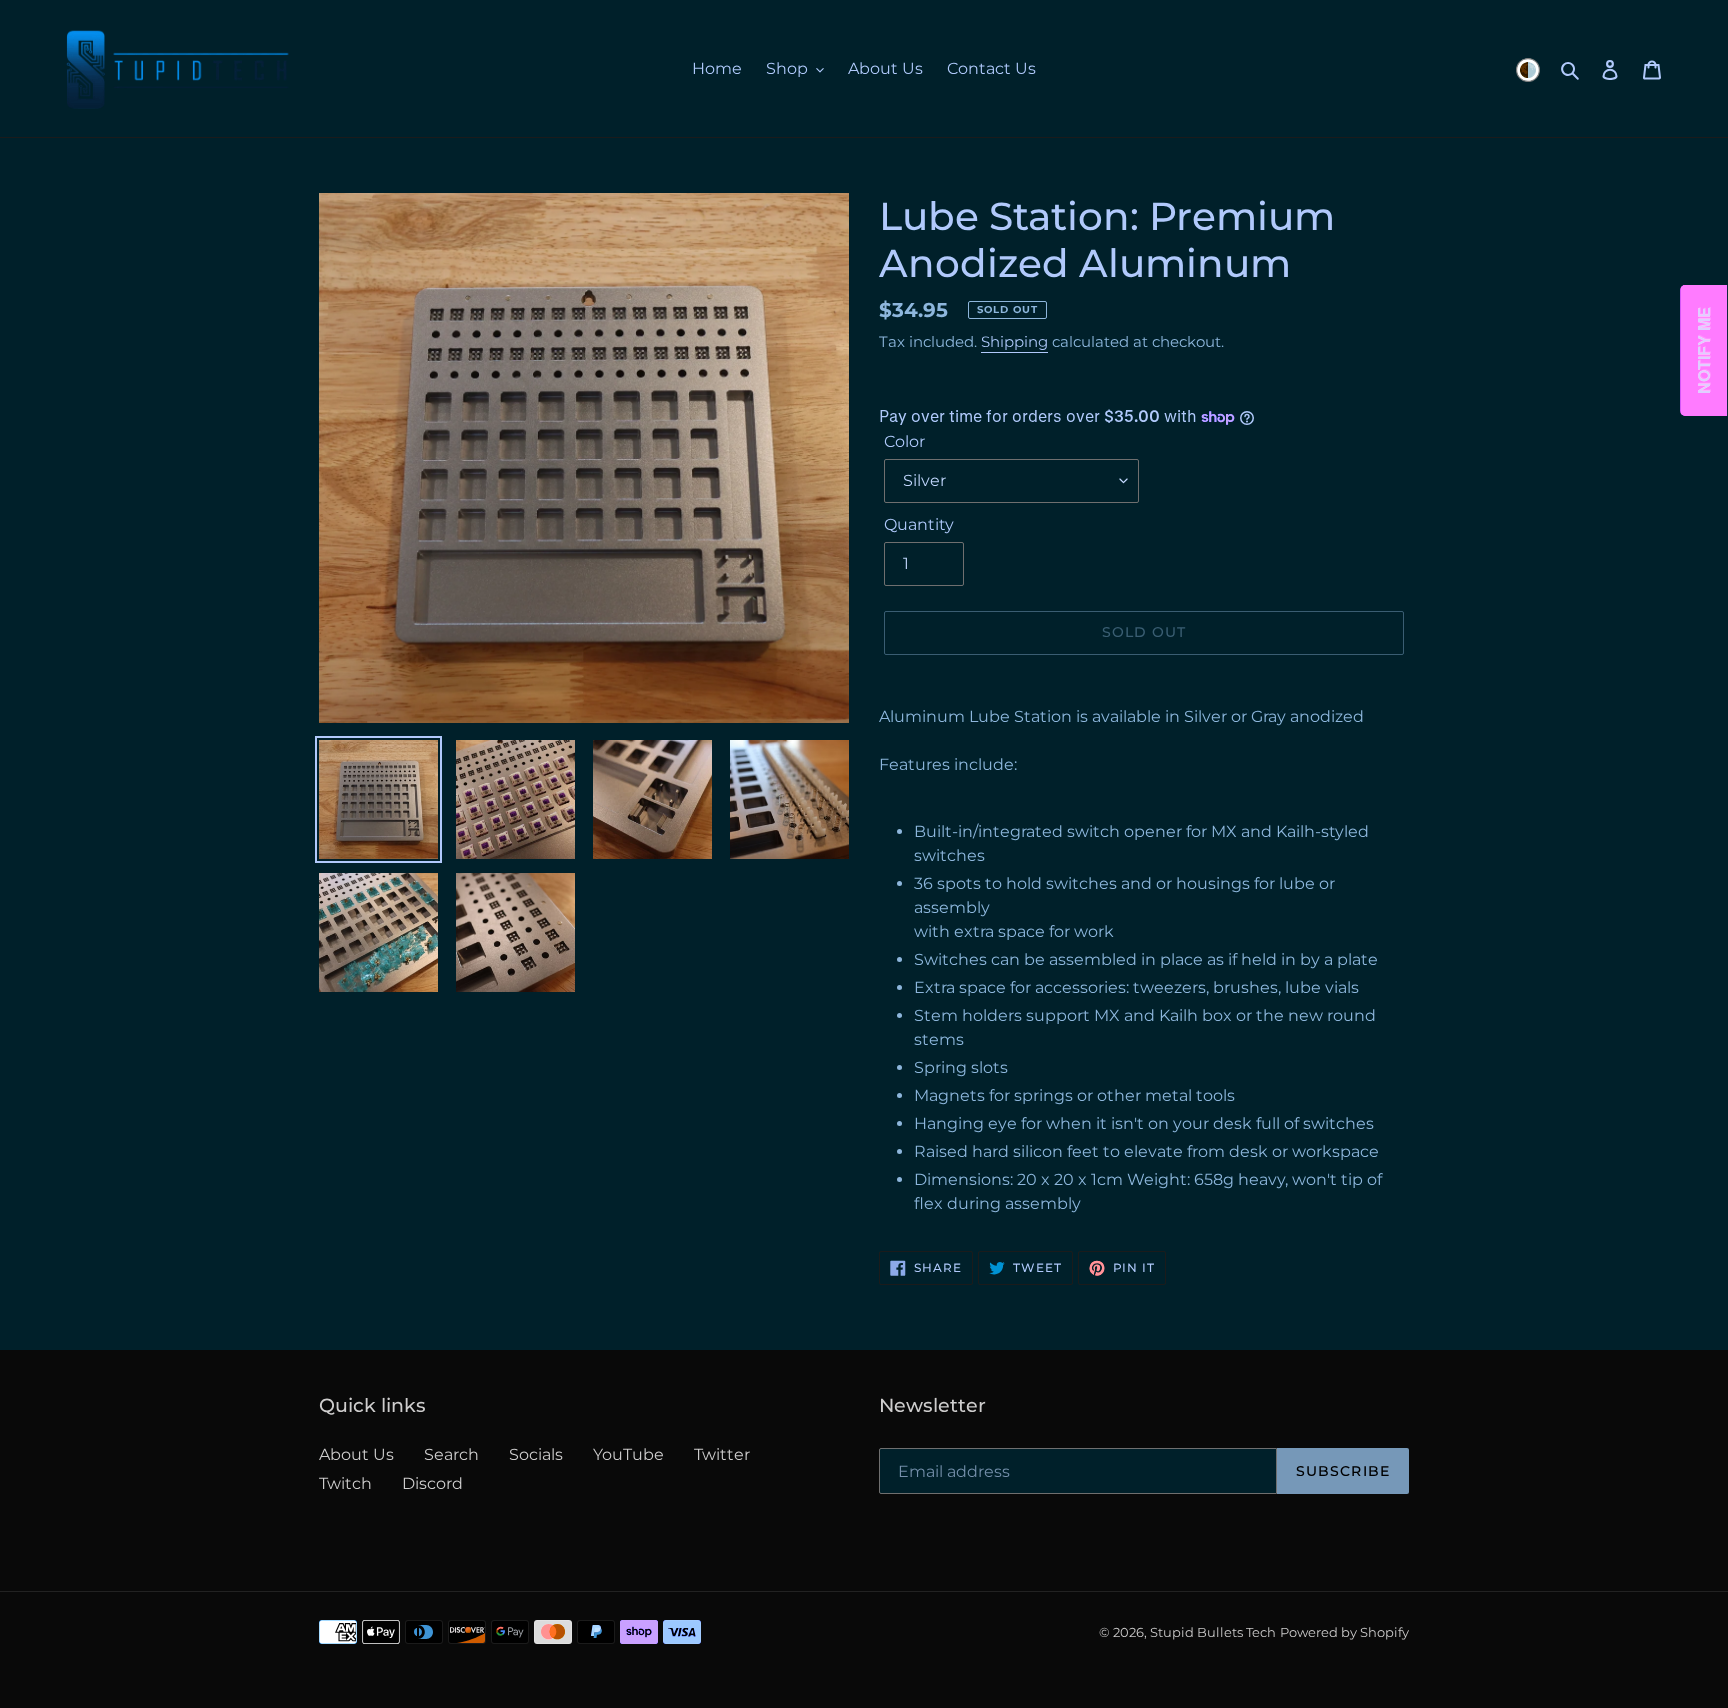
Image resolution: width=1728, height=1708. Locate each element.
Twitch (345, 1483)
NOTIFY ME (1704, 351)
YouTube (628, 1454)
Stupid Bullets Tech (1213, 1632)
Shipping (1014, 341)
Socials (536, 1454)
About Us (356, 1454)
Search (451, 1454)
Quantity (919, 524)
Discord (432, 1483)
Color (904, 441)
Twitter (722, 1454)
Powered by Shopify (1344, 1632)
